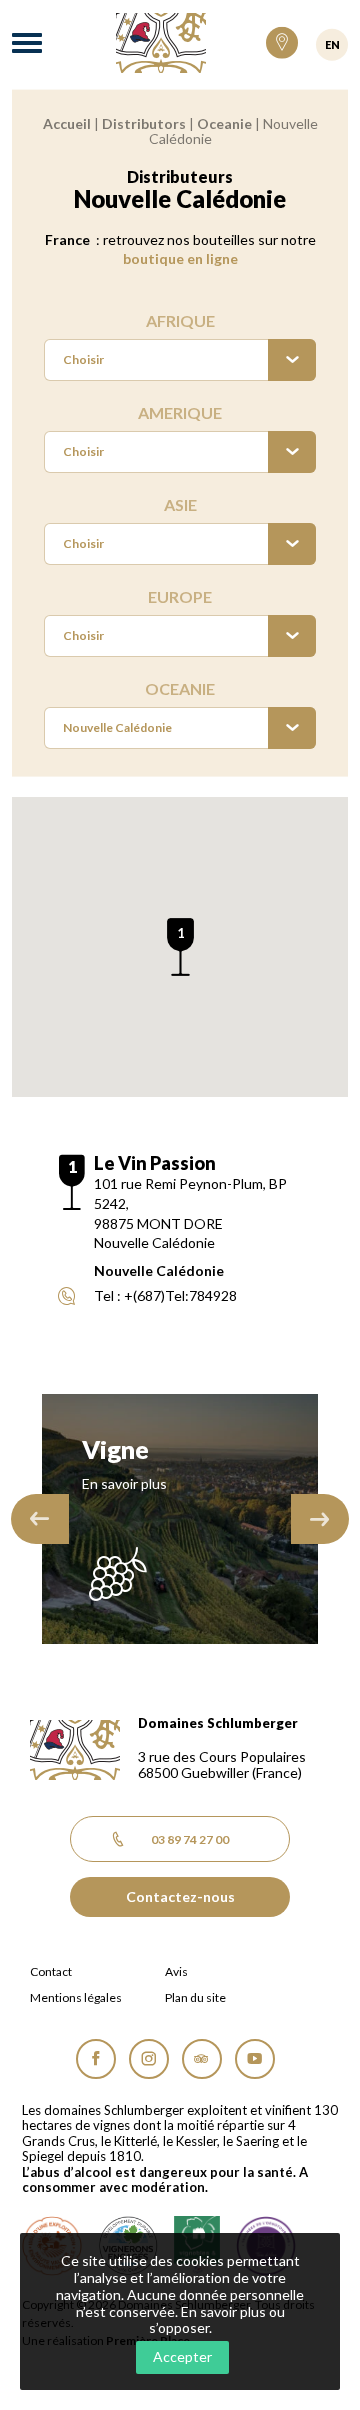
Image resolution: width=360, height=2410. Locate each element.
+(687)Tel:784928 (180, 1295)
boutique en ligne (180, 258)
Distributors (144, 123)
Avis (176, 1972)
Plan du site (195, 1998)
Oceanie (224, 123)
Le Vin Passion (155, 1163)
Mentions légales (76, 1998)
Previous (40, 1519)
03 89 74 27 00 (190, 1839)
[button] (180, 947)
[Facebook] (96, 2059)
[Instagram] (149, 2059)
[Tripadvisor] (202, 2059)
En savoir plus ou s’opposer (217, 2320)
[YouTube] (255, 2059)
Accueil (67, 123)
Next (320, 1519)
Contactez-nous (180, 1896)
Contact (51, 1972)
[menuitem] (180, 360)
